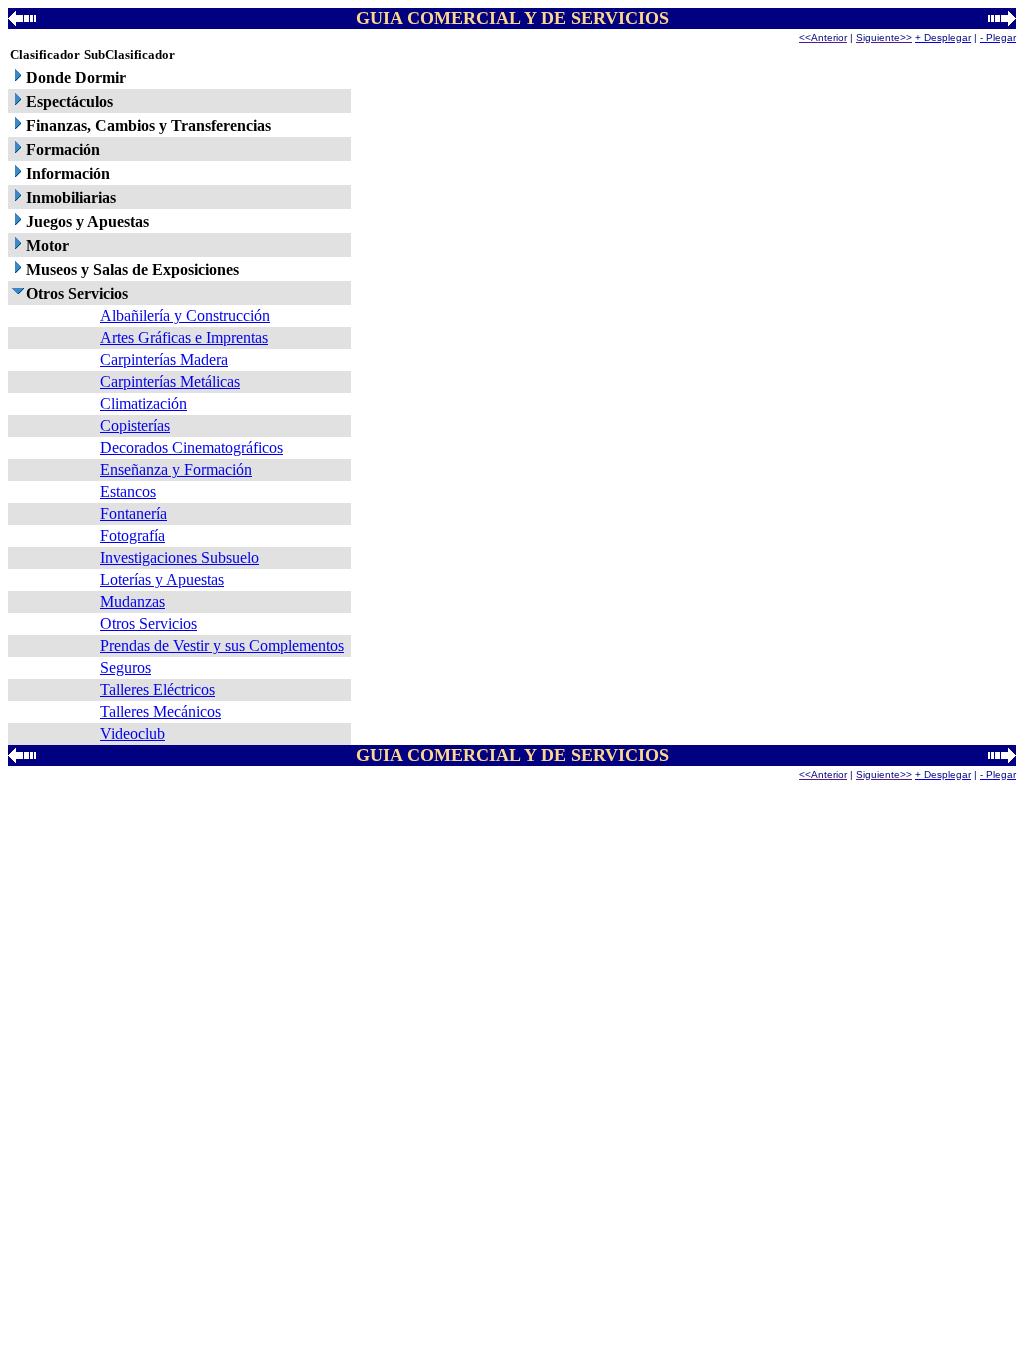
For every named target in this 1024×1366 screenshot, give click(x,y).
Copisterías (135, 425)
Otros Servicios (148, 623)
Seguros (125, 667)
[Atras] (22, 20)
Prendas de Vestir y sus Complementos (222, 645)
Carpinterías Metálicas (170, 381)
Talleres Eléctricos (157, 689)
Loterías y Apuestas (162, 579)
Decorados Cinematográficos (191, 447)
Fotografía (132, 535)
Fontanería (133, 513)
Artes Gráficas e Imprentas (184, 337)
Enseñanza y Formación (176, 469)
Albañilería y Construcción (185, 315)
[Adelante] (1002, 20)
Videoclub (132, 733)
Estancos (128, 491)
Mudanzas (132, 601)
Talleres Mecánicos (160, 711)
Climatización (143, 403)
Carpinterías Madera (164, 359)
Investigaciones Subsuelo (179, 557)
